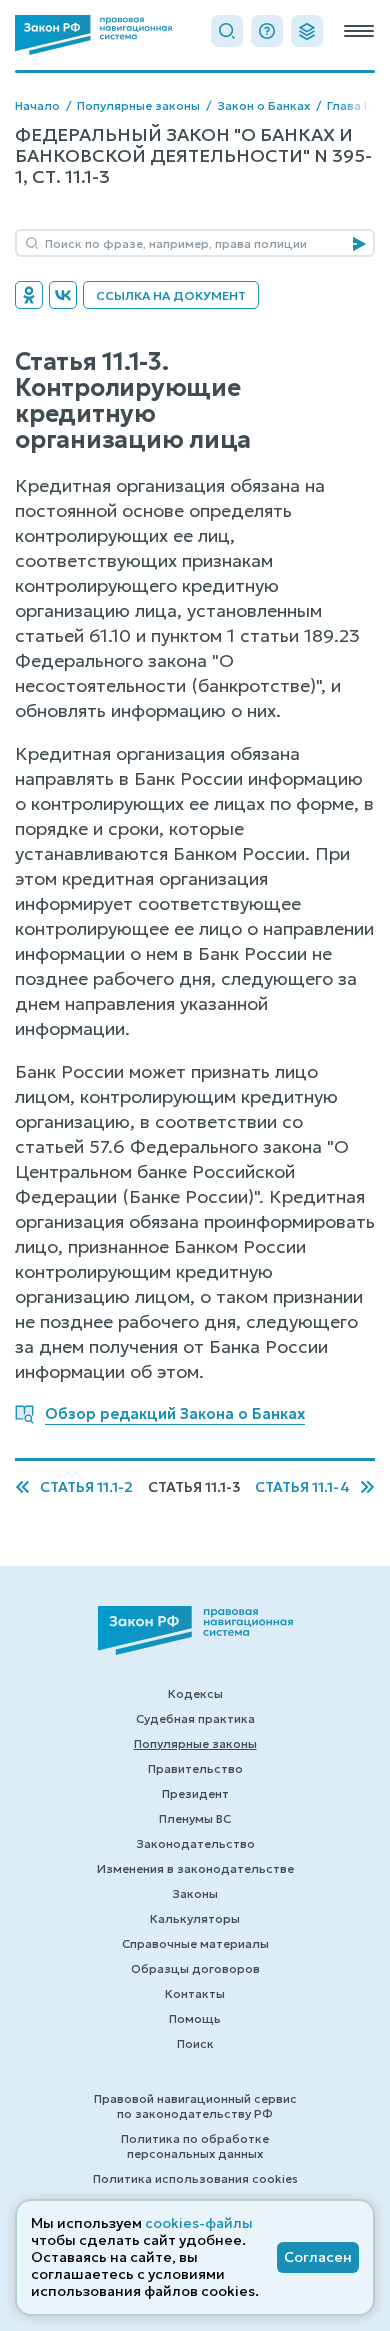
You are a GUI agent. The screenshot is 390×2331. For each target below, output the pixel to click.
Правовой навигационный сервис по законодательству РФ (195, 2106)
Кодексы (195, 1693)
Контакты (195, 1993)
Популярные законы (138, 105)
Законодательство (195, 1843)
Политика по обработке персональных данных (195, 2146)
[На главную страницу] (93, 35)
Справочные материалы (195, 1943)
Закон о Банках (263, 105)
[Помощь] (267, 31)
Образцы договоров (195, 1968)
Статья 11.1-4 (302, 1487)
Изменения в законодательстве (195, 1868)
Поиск (195, 2043)
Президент (195, 1793)
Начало (37, 105)
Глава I (347, 105)
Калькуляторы (195, 1918)
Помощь (195, 2018)
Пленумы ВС (195, 1818)
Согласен (318, 2257)
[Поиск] (227, 31)
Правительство (195, 1768)
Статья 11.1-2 (86, 1487)
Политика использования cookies (195, 2178)
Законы (195, 1893)
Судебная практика (195, 1718)
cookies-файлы (199, 2223)
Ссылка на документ (171, 295)
